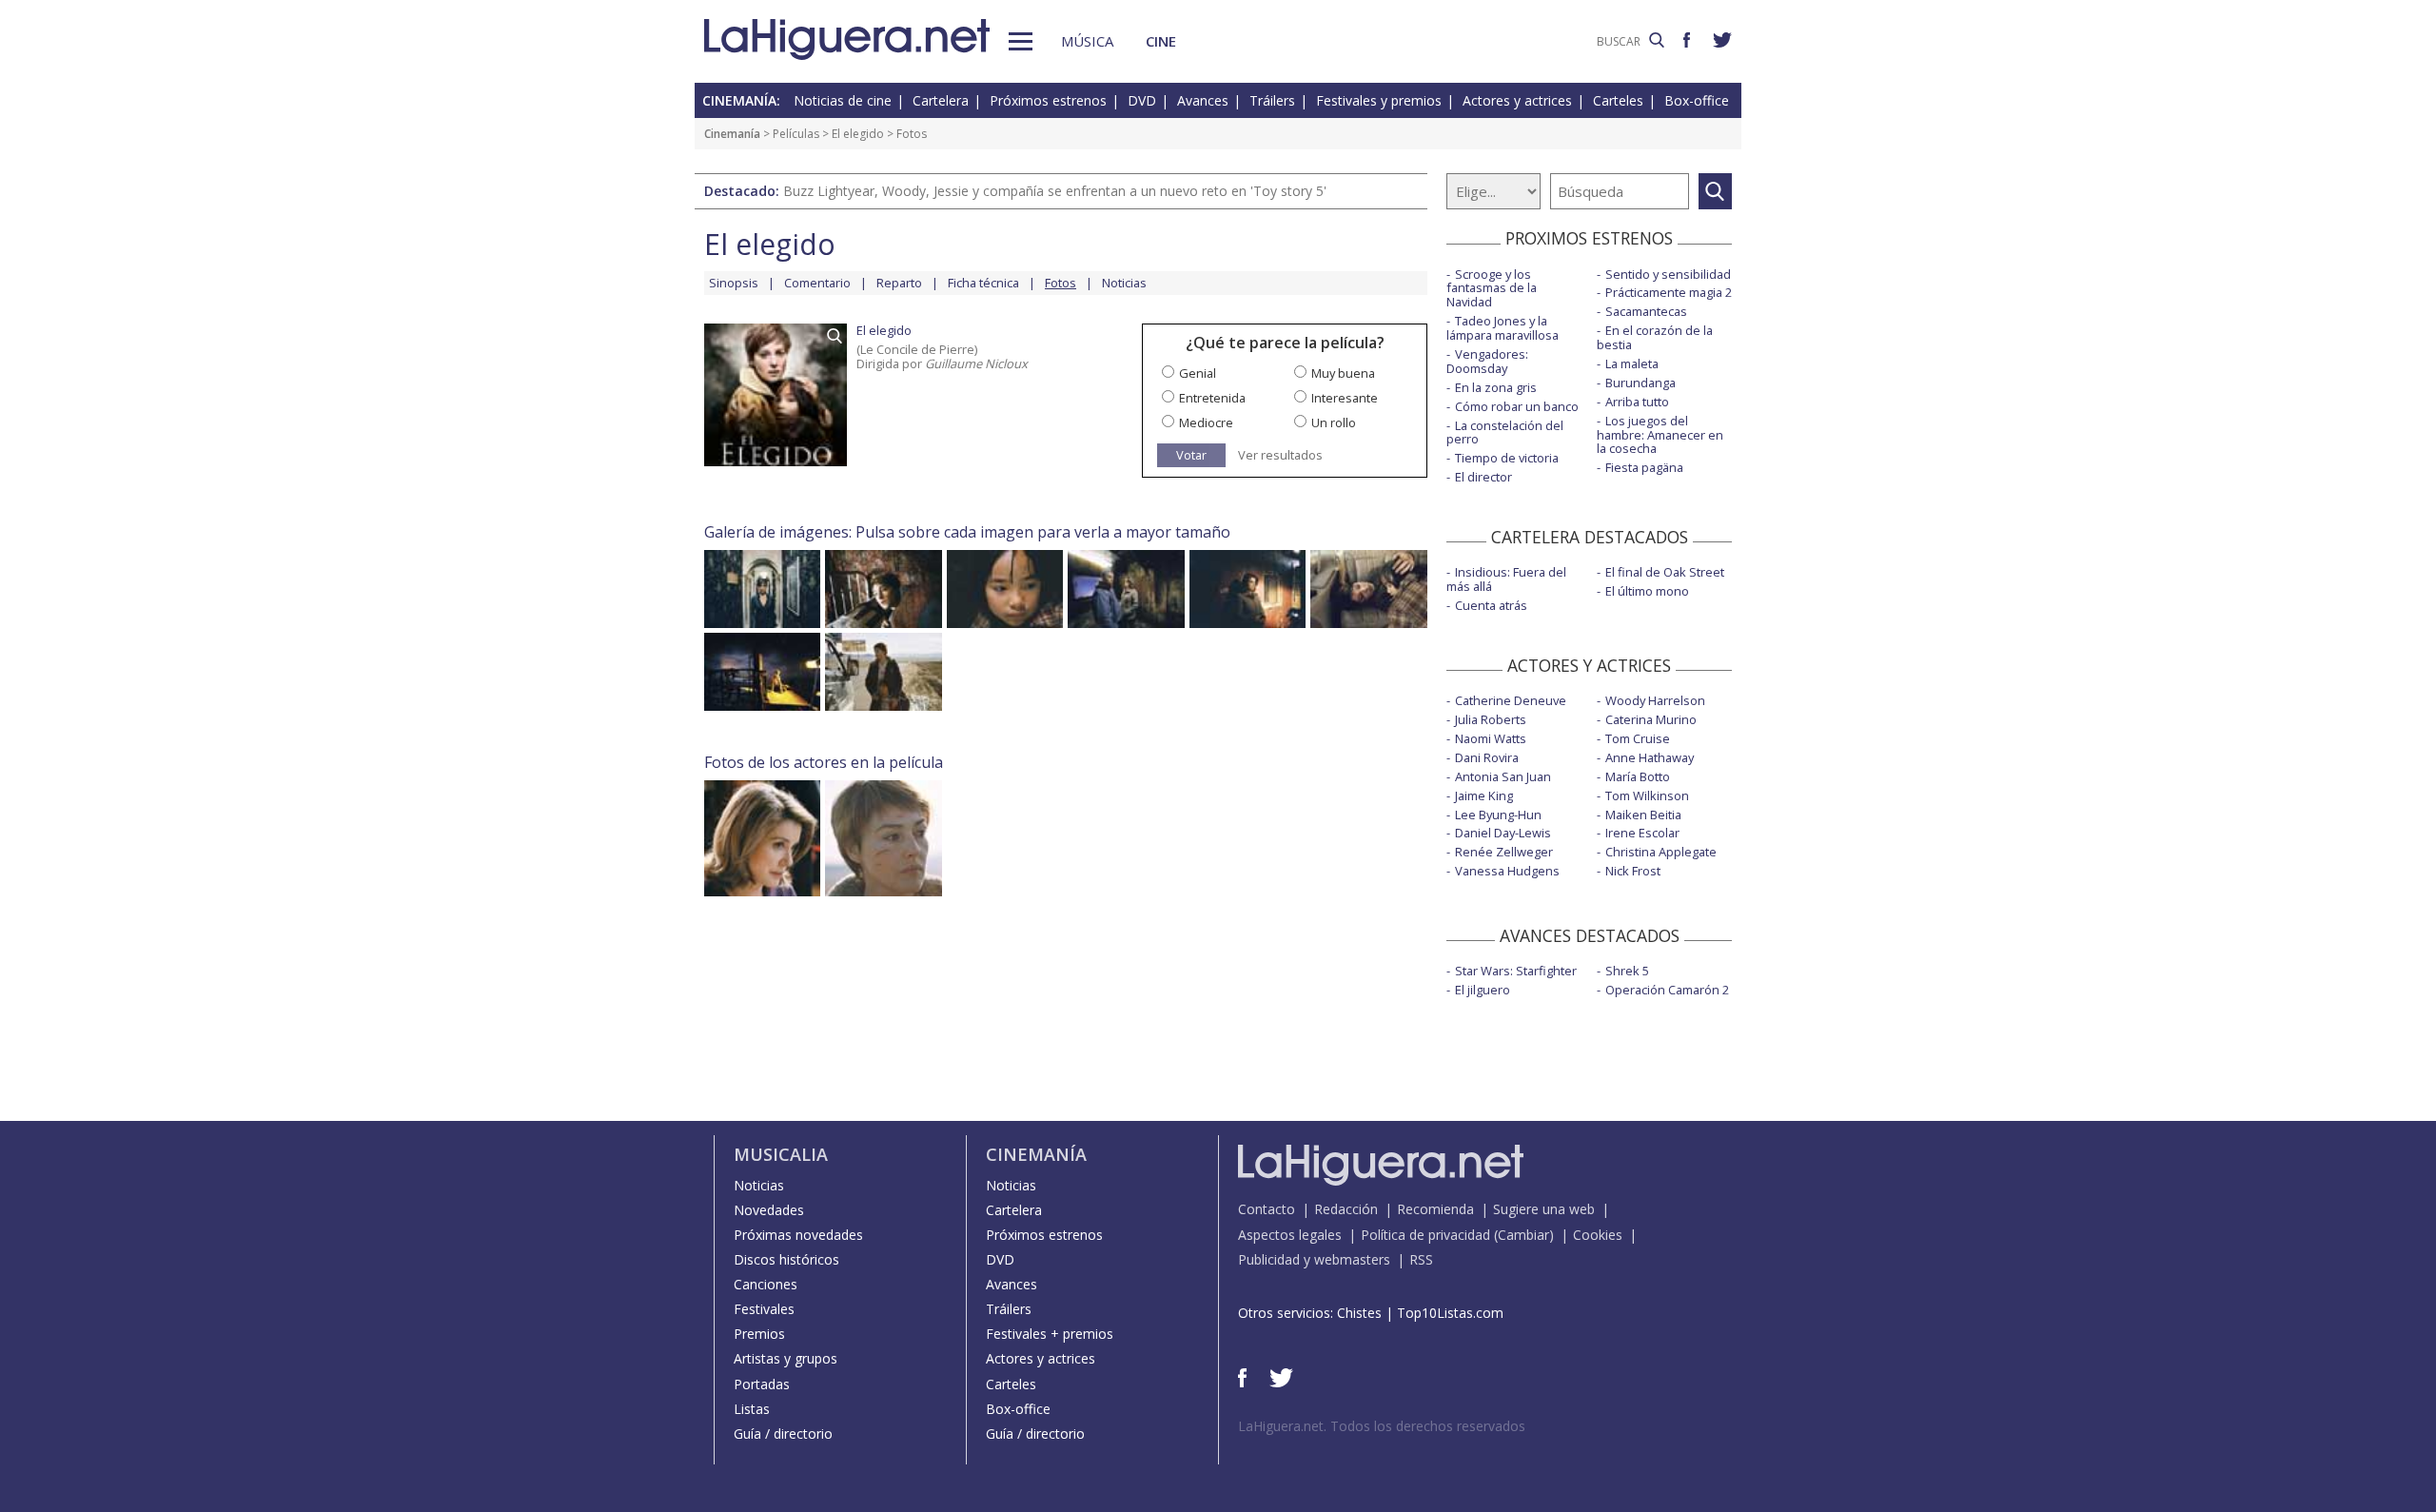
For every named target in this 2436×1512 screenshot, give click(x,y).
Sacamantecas (1646, 311)
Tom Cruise (1638, 738)
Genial (1198, 373)
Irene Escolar (1642, 833)
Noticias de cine (843, 100)
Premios (759, 1334)
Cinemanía (732, 134)
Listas (752, 1409)
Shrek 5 (1627, 971)
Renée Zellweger (1504, 852)
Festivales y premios (1379, 100)
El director (1483, 477)
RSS (1421, 1259)
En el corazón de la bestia (1655, 337)
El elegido (858, 134)
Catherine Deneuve (1511, 700)
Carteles (1618, 100)
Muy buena (1343, 373)
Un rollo (1334, 422)
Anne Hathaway (1650, 757)
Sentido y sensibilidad (1668, 274)
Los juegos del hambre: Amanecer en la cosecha (1660, 435)
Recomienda (1435, 1209)
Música (1087, 41)
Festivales (764, 1309)
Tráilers (1272, 100)
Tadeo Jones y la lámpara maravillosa (1503, 328)
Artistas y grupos (786, 1358)
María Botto (1638, 776)
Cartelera (941, 100)
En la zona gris (1496, 387)
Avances (1203, 100)
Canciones (766, 1284)
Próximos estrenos (1048, 100)
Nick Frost (1633, 871)
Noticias (1124, 283)
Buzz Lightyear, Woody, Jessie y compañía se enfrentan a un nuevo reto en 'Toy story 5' (1055, 191)
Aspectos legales (1290, 1235)
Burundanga (1640, 383)
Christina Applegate (1661, 852)
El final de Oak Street (1665, 572)
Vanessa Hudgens (1507, 871)
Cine (1161, 41)
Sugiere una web (1544, 1209)
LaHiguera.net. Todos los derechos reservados (1382, 1426)
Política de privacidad (1425, 1235)
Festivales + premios (1050, 1334)
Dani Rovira (1487, 757)
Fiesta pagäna (1644, 467)
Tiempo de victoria (1507, 458)
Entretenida (1212, 398)
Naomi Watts (1491, 738)
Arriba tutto (1637, 402)
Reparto (899, 283)
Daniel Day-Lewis (1503, 833)
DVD (1142, 100)
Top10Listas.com (1450, 1313)
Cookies (1598, 1235)
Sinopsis (734, 283)
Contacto (1267, 1209)
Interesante (1345, 398)
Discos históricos (786, 1259)
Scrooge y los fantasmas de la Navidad (1492, 288)
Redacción (1346, 1209)
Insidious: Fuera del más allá (1506, 579)
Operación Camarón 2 (1667, 990)
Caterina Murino (1651, 719)
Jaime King (1484, 795)
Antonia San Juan (1503, 776)
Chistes (1359, 1313)
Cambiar (1523, 1235)
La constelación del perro (1505, 432)
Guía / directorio (783, 1433)
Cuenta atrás (1491, 605)
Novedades (769, 1210)
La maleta (1632, 363)
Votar (1191, 455)
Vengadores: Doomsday (1487, 361)
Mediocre (1206, 422)
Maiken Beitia (1643, 815)
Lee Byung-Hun (1498, 815)
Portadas (762, 1384)
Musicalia (781, 1154)
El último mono (1647, 591)
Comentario (817, 283)
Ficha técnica (983, 283)
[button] (1021, 41)
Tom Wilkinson (1647, 795)
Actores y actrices (1517, 100)
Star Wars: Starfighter (1516, 971)
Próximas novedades (798, 1235)
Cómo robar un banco (1517, 406)
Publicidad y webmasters (1314, 1259)
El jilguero (1483, 990)
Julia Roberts (1491, 719)
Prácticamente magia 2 (1669, 292)
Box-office (1697, 100)
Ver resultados (1280, 455)
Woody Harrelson (1655, 700)
